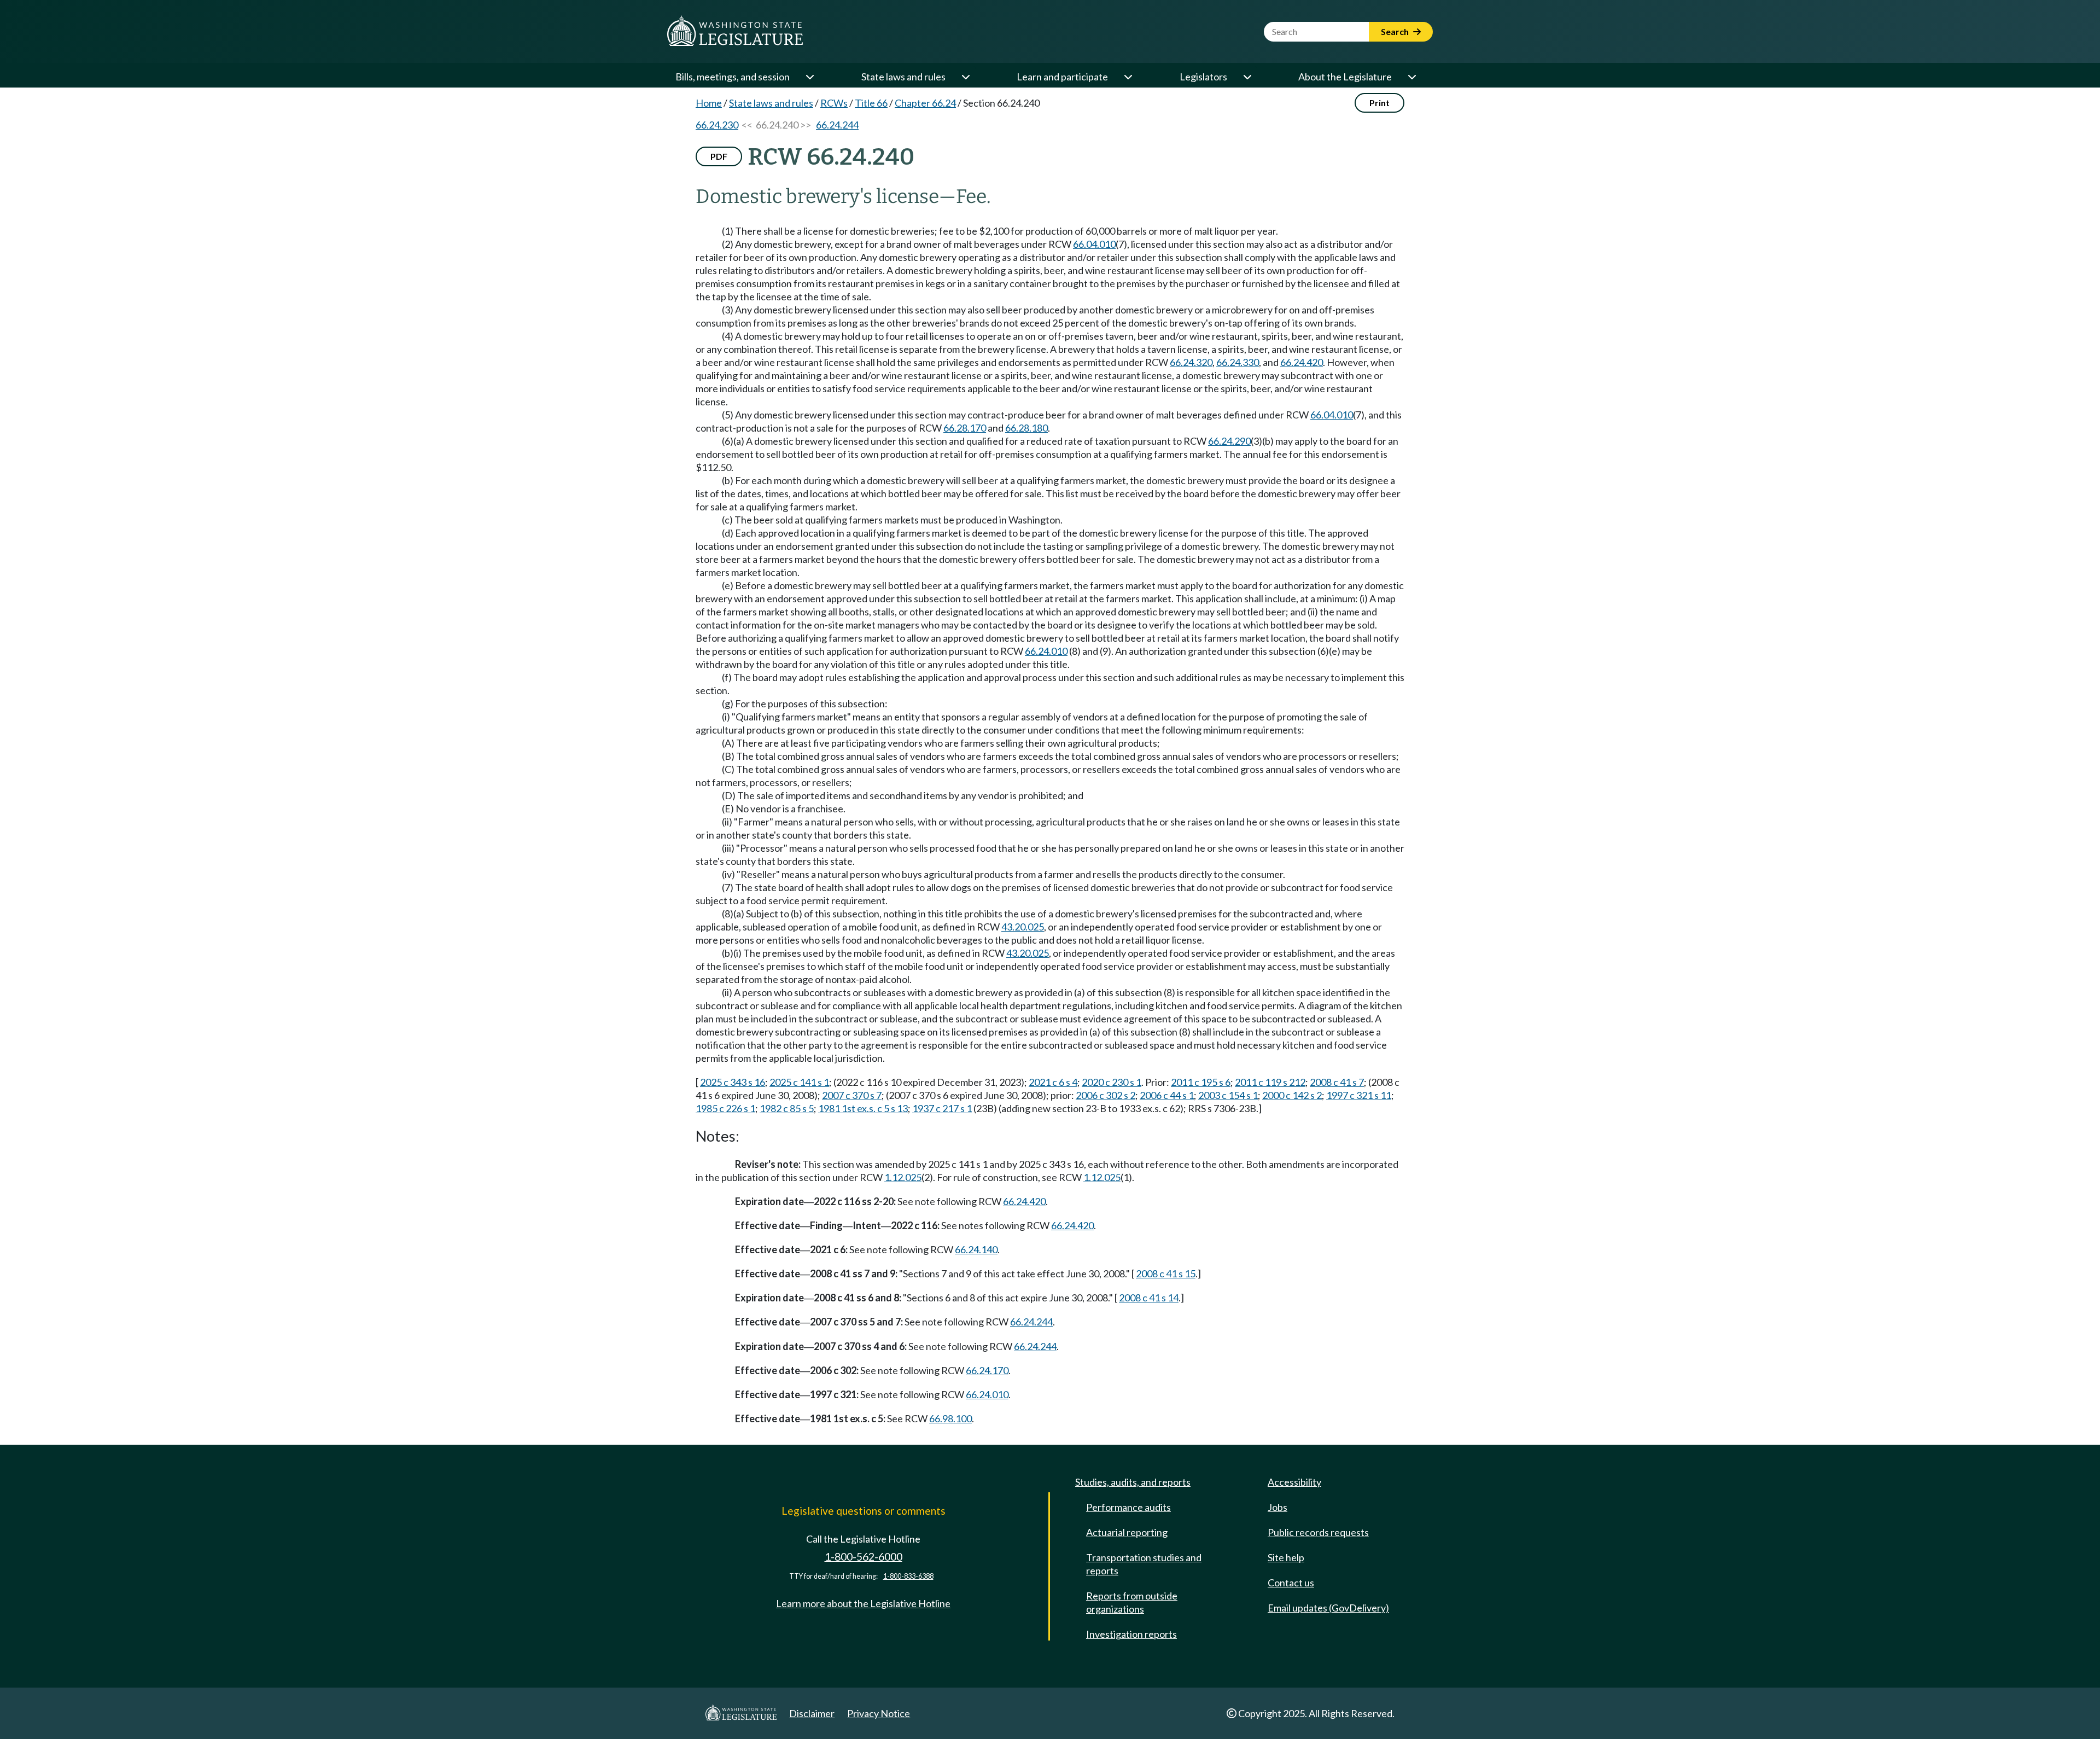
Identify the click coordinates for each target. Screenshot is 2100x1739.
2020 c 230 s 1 (1112, 1082)
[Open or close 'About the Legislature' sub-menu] (1411, 77)
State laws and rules (903, 77)
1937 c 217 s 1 (942, 1108)
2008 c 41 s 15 (1166, 1273)
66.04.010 (1094, 244)
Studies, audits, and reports (1133, 1482)
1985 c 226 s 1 (725, 1108)
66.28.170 (965, 428)
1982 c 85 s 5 (787, 1108)
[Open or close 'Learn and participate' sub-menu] (1128, 77)
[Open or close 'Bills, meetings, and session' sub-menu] (809, 77)
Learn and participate (1062, 77)
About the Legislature (1345, 77)
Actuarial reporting (1127, 1532)
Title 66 (871, 103)
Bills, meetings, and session (733, 77)
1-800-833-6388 (908, 1576)
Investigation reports (1131, 1634)
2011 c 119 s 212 (1270, 1082)
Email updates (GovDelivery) (1328, 1608)
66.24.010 (1046, 651)
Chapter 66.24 (925, 103)
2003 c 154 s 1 (1228, 1095)
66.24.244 (837, 125)
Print (1379, 103)
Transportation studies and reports (1144, 1564)
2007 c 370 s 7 (852, 1095)
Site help (1286, 1557)
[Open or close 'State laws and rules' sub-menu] (965, 77)
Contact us (1291, 1583)
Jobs (1277, 1507)
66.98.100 (950, 1418)
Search (1396, 31)
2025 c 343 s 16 (733, 1082)
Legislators (1203, 77)
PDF (719, 156)
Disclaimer (812, 1713)
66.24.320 (1191, 362)
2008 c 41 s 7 (1337, 1082)
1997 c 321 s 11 (1359, 1095)
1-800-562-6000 (864, 1557)
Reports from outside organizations (1132, 1602)
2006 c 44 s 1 (1167, 1095)
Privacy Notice (879, 1713)
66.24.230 (717, 125)
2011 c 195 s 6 (1201, 1082)
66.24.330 (1238, 362)
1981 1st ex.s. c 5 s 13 (863, 1108)
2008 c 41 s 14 (1149, 1298)
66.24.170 (987, 1370)
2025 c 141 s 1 (799, 1082)
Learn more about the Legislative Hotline (863, 1603)
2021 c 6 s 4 (1053, 1082)
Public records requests (1318, 1532)
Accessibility (1294, 1482)
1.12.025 (903, 1177)
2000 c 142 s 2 (1292, 1095)
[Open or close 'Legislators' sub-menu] (1247, 77)
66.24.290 (1229, 441)
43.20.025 (1023, 927)
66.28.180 (1026, 428)
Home (709, 103)
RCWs (834, 103)
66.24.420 (1302, 362)
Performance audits (1128, 1507)
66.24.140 (976, 1249)
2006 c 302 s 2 (1106, 1095)
